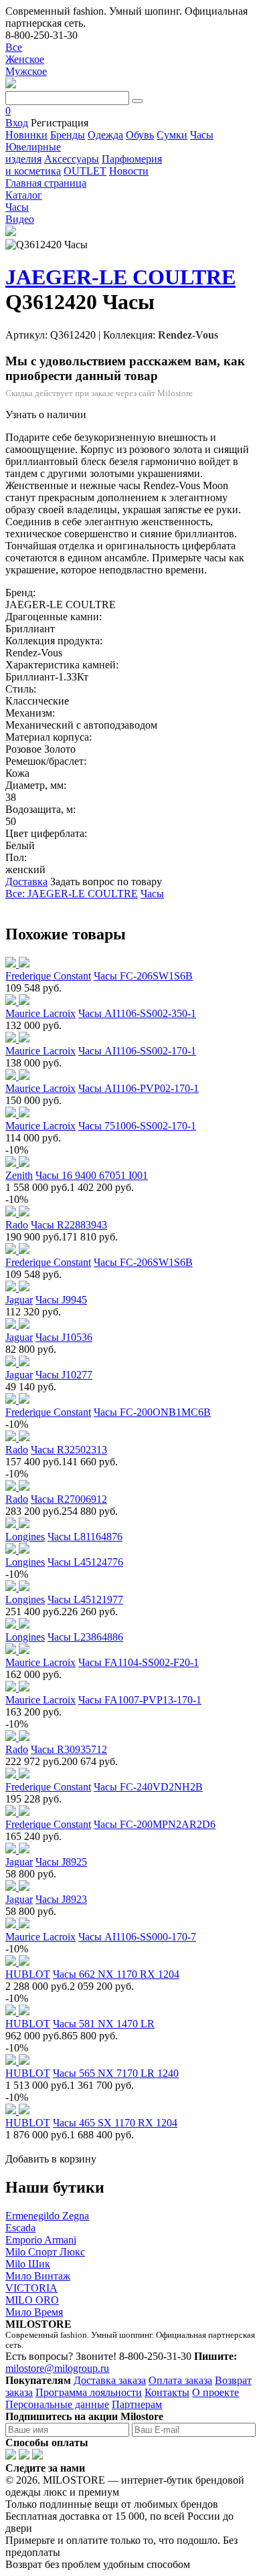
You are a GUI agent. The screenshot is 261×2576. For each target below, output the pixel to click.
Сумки (172, 135)
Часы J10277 (64, 1375)
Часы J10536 (64, 1337)
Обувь (140, 135)
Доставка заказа (110, 2380)
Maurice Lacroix (40, 1013)
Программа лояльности (89, 2392)
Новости (129, 171)
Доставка (26, 882)
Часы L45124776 (85, 1562)
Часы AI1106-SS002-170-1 (137, 1051)
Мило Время (34, 2312)
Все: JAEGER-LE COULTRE (72, 894)
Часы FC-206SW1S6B (143, 976)
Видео (20, 219)
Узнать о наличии (46, 415)
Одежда (105, 135)
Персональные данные (57, 2404)
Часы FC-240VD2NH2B (148, 1787)
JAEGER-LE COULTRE (120, 277)
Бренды (68, 135)
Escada (20, 2228)
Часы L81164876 (85, 1537)
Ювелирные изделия (33, 153)
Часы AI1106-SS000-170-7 (137, 1937)
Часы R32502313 (69, 1450)
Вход (17, 123)
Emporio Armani (41, 2240)
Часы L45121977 (85, 1599)
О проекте (215, 2392)
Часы (202, 135)
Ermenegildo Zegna (47, 2216)
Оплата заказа (180, 2380)
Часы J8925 (61, 1862)
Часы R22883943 (69, 1225)
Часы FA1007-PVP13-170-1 (140, 1700)
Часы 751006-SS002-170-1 (137, 1126)
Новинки (26, 135)
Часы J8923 (61, 1899)
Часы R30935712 (69, 1749)
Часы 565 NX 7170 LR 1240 (116, 2073)
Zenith (19, 1175)
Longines (25, 1537)
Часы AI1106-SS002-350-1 (137, 1013)
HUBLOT (28, 1974)
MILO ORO (32, 2300)
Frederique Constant (48, 976)
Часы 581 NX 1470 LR (104, 2024)
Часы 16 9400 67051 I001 (92, 1175)
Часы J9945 (61, 1300)
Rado (17, 1225)
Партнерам (137, 2404)
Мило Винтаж (38, 2276)
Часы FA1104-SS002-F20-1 (139, 1662)
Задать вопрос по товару (106, 882)
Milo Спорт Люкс (45, 2252)
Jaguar (19, 1300)
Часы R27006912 (69, 1499)
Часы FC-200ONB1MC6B (152, 1412)
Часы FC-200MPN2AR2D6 (155, 1824)
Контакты (167, 2392)
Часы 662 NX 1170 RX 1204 (116, 1974)
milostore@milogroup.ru (57, 2368)
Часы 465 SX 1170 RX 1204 (115, 2123)
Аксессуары (72, 159)
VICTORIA (31, 2288)
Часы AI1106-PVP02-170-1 (139, 1088)
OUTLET (85, 171)
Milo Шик (28, 2264)
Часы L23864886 (85, 1637)
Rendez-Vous (188, 335)
